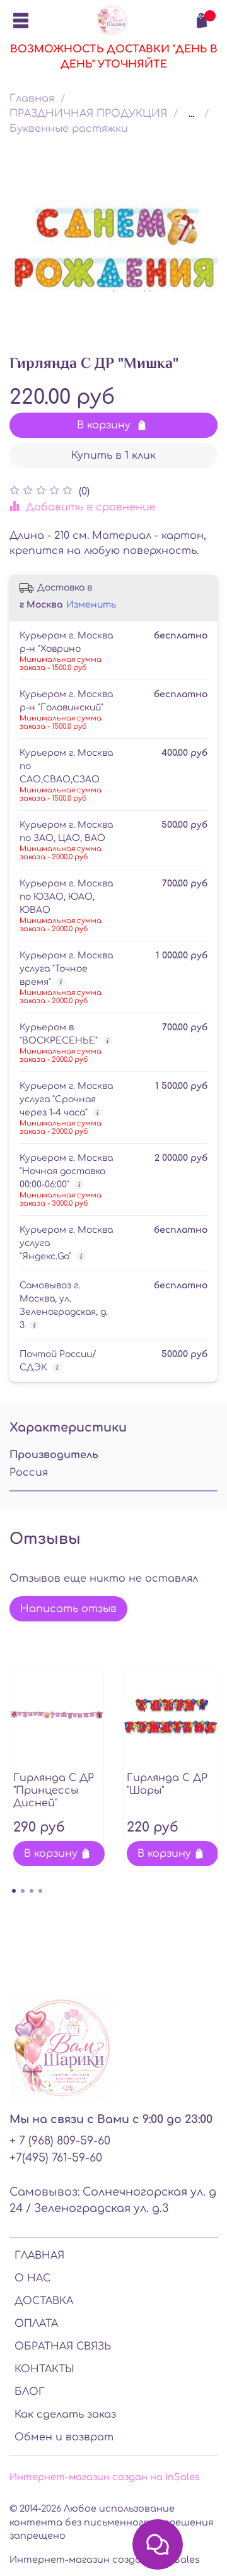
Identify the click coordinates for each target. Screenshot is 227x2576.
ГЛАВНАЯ (39, 2255)
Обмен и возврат (64, 2437)
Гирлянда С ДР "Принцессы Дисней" (54, 1791)
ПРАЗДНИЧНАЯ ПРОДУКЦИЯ (88, 114)
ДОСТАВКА (44, 2301)
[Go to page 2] (23, 1891)
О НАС (32, 2278)
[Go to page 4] (40, 1891)
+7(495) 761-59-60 (56, 2158)
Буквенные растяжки (69, 129)
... (191, 114)
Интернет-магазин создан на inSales (105, 2477)
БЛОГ (30, 2392)
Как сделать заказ (65, 2414)
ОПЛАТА (36, 2324)
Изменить (91, 605)
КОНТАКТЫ (44, 2369)
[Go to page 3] (32, 1891)
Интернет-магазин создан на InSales (105, 2560)
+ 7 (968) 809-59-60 (60, 2141)
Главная (32, 98)
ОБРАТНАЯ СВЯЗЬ (63, 2346)
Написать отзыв (68, 1609)
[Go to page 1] (14, 1891)
